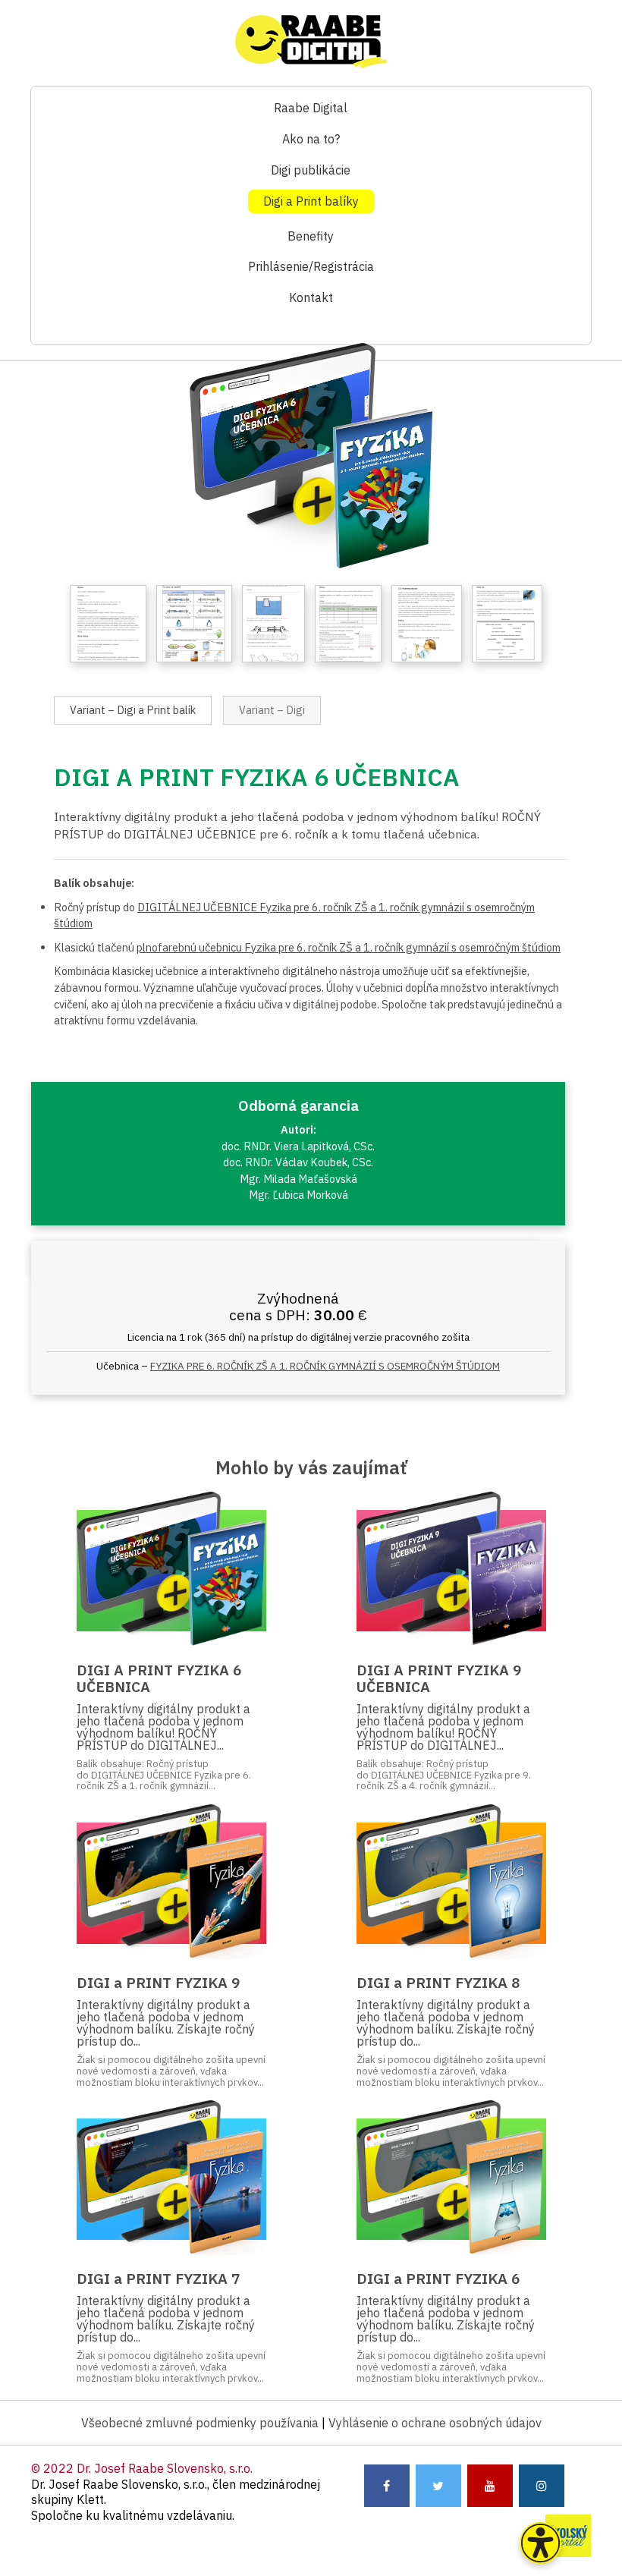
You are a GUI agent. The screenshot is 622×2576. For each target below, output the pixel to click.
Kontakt (311, 297)
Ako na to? (311, 139)
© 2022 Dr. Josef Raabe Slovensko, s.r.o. (142, 2468)
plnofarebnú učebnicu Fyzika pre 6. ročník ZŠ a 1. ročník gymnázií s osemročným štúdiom (349, 947)
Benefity (311, 236)
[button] (540, 2543)
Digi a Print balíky (311, 201)
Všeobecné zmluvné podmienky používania (200, 2423)
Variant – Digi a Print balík (133, 710)
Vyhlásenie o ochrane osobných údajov (435, 2423)
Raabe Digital (311, 108)
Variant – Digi (272, 710)
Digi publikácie (311, 170)
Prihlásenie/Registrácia (311, 266)
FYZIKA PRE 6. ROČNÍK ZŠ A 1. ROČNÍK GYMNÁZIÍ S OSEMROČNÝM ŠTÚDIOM (325, 1366)
